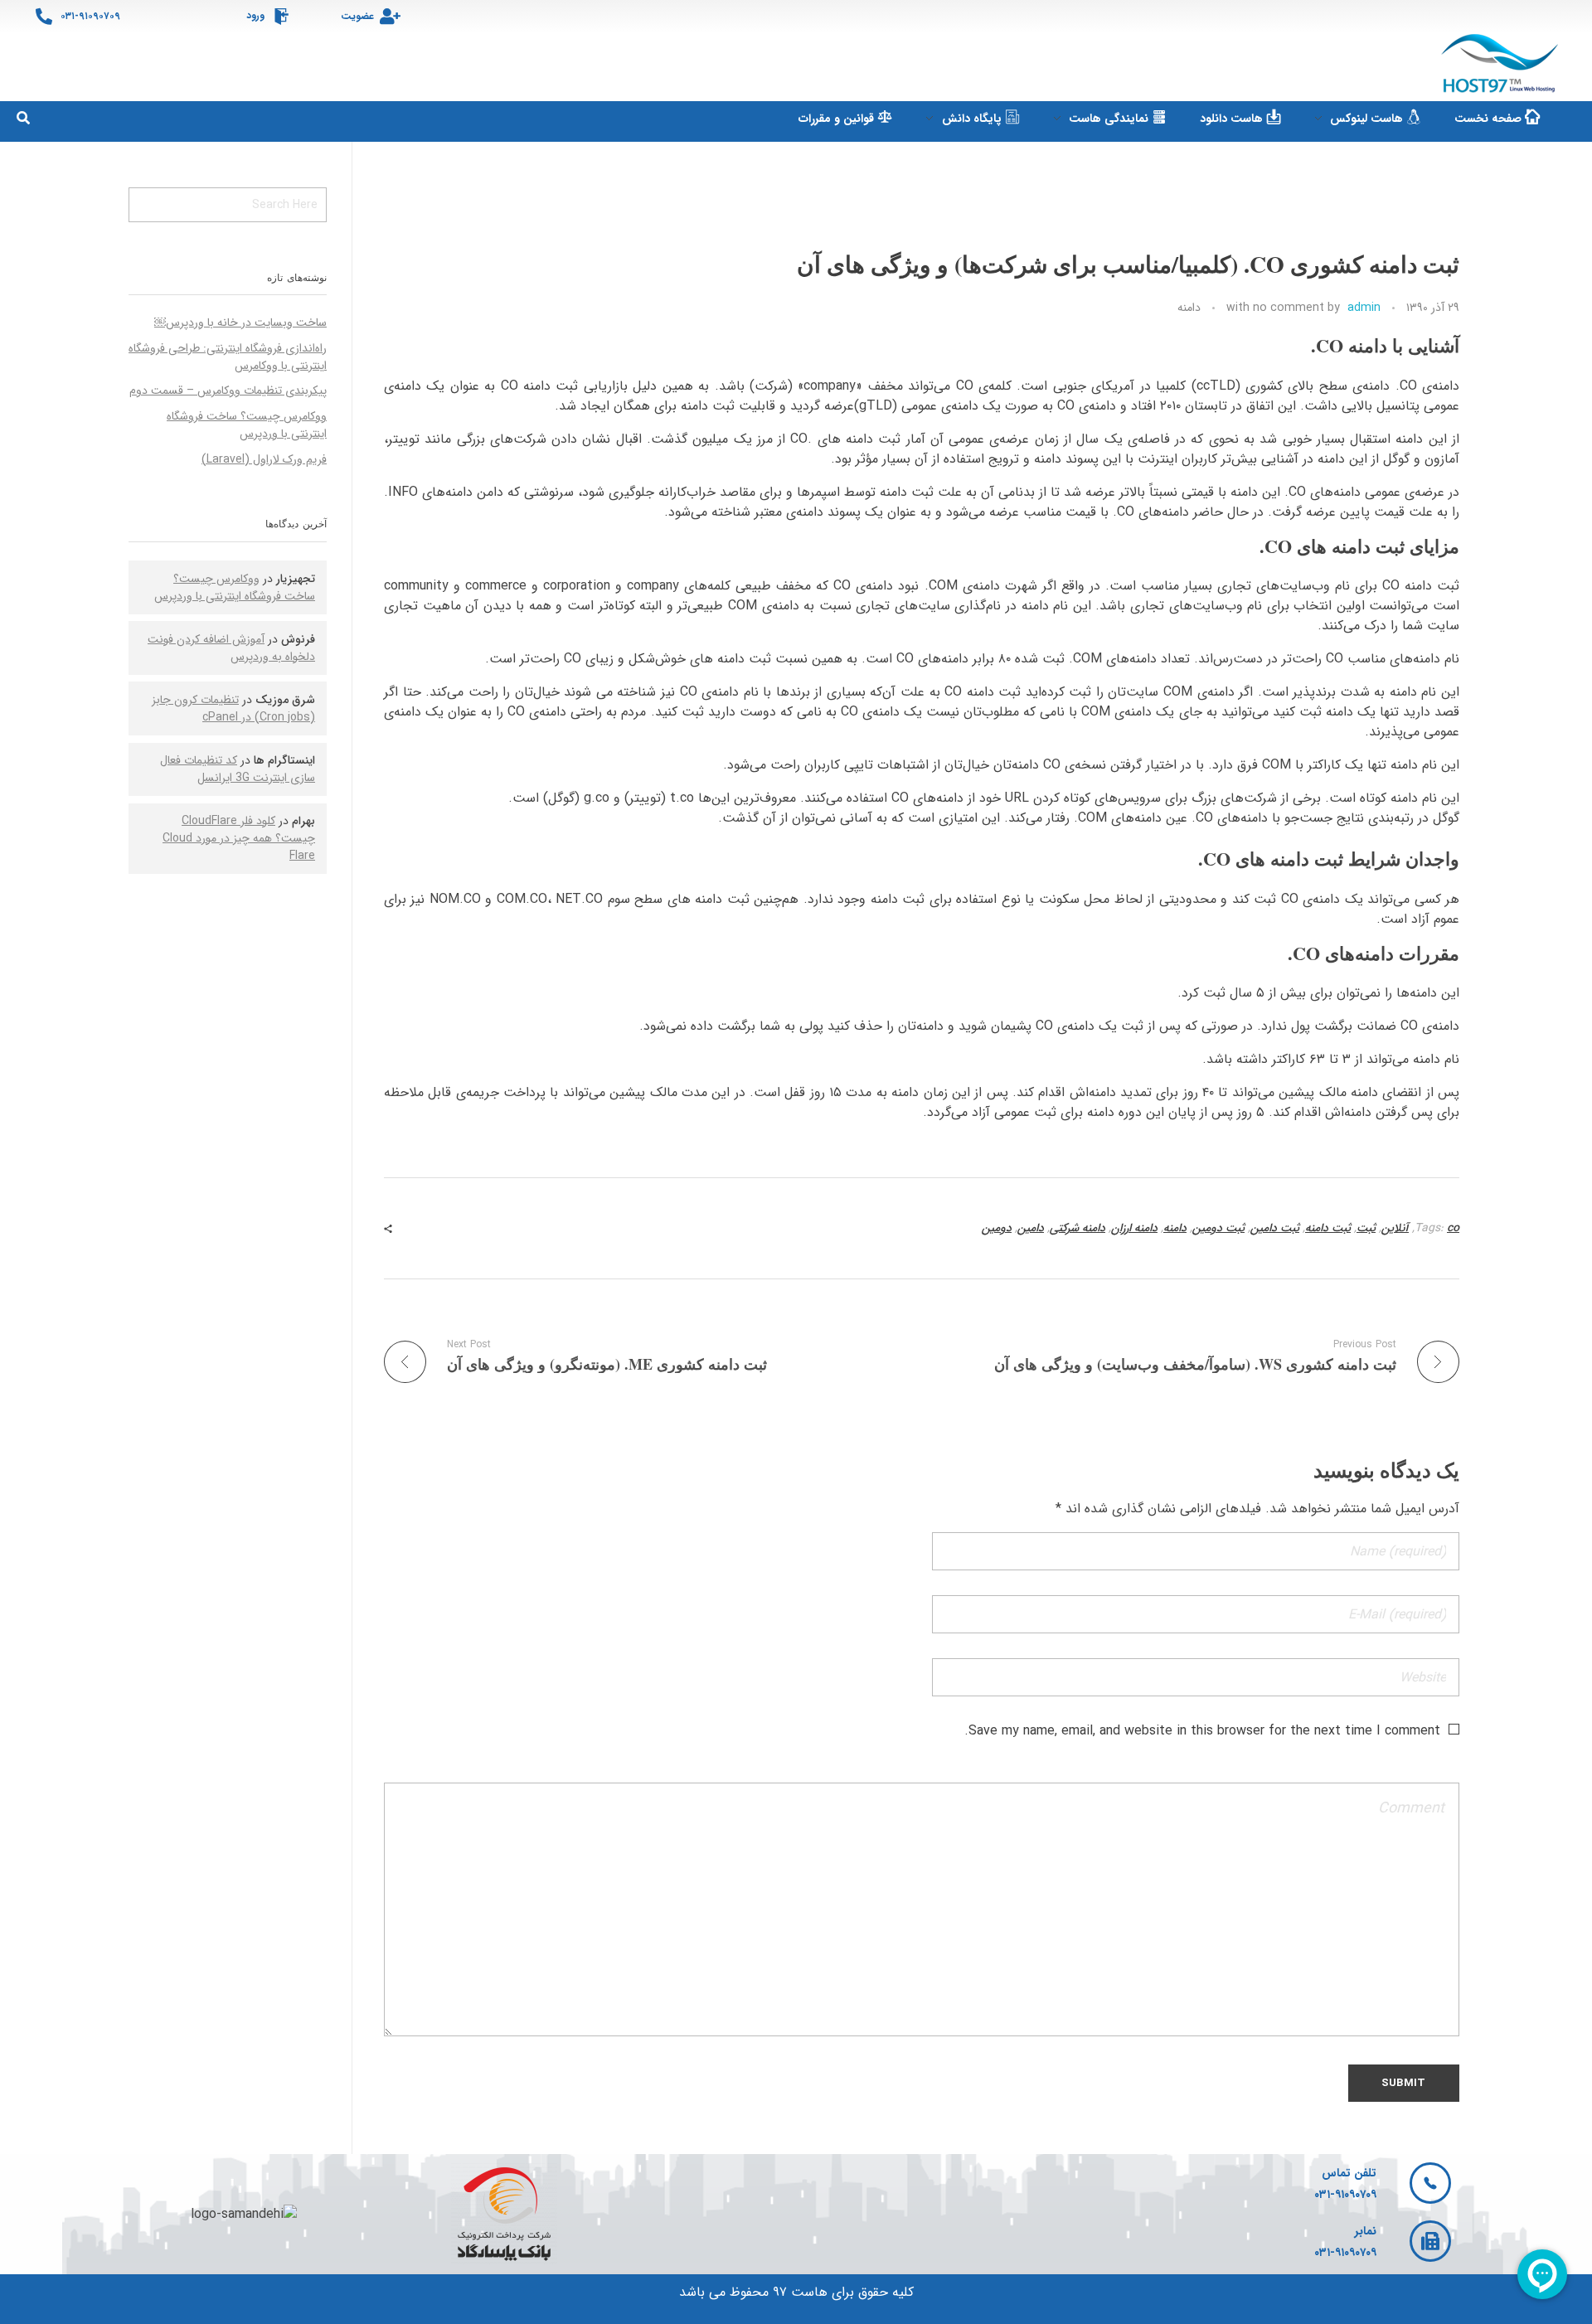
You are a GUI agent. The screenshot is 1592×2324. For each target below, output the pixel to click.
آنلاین (1395, 1228)
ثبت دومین (1218, 1228)
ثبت (1366, 1228)
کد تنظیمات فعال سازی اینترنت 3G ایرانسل (238, 769)
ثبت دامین (1275, 1228)
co (1453, 1228)
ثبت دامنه (1328, 1228)
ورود (255, 15)
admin (1364, 308)
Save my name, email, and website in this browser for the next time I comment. (1202, 1731)
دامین (1031, 1228)
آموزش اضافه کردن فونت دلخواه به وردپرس (231, 648)
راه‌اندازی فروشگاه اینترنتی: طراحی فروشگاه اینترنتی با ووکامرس (228, 357)
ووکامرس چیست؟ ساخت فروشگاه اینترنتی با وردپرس (247, 425)
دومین (997, 1228)
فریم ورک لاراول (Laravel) (264, 459)
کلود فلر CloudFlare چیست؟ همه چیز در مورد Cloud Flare (239, 838)
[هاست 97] (1502, 64)
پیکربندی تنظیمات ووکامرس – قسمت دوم (228, 391)
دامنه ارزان (1134, 1228)
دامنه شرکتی (1078, 1228)
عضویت (357, 16)
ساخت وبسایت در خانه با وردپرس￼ (240, 323)
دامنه (1189, 308)
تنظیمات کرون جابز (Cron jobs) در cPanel (233, 708)
